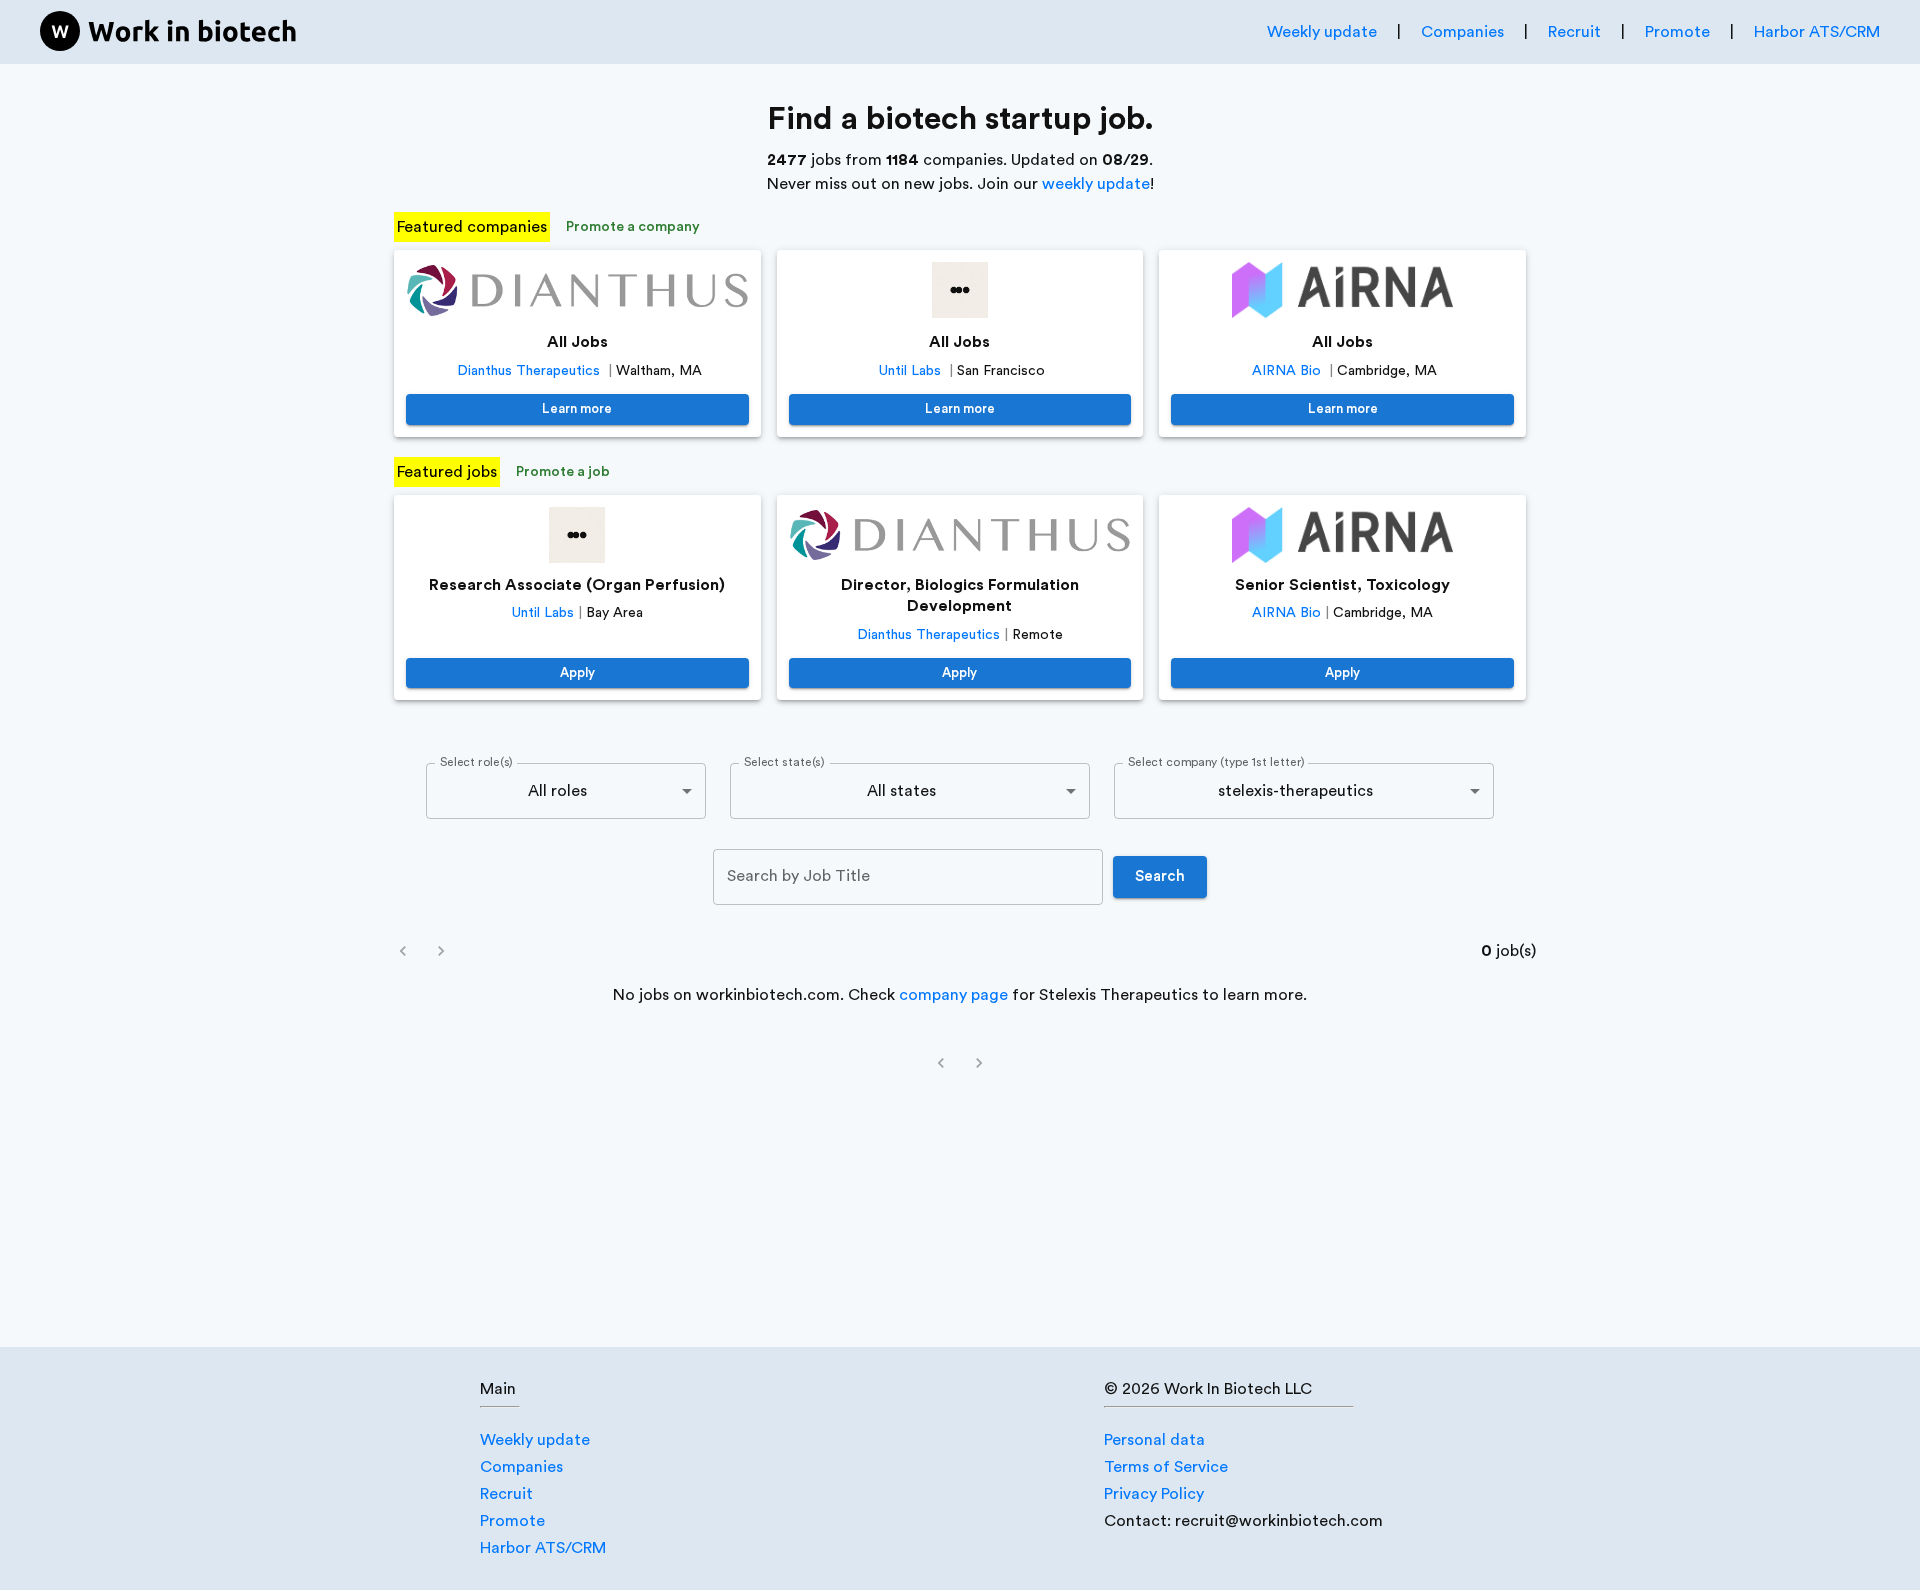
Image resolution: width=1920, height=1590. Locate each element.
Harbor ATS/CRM (1817, 32)
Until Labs (910, 371)
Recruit (1574, 32)
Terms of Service (1166, 1467)
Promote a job (563, 472)
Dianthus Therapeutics (528, 371)
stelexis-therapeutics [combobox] (1295, 791)
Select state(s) (784, 763)
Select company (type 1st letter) (1216, 763)
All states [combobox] (901, 791)
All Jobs (577, 342)
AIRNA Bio (1286, 371)
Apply (577, 672)
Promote (1677, 32)
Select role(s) (476, 763)
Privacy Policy (1154, 1494)
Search (1160, 876)
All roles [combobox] (557, 791)
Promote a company (633, 227)
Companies (1462, 32)
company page (953, 995)
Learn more (577, 408)
